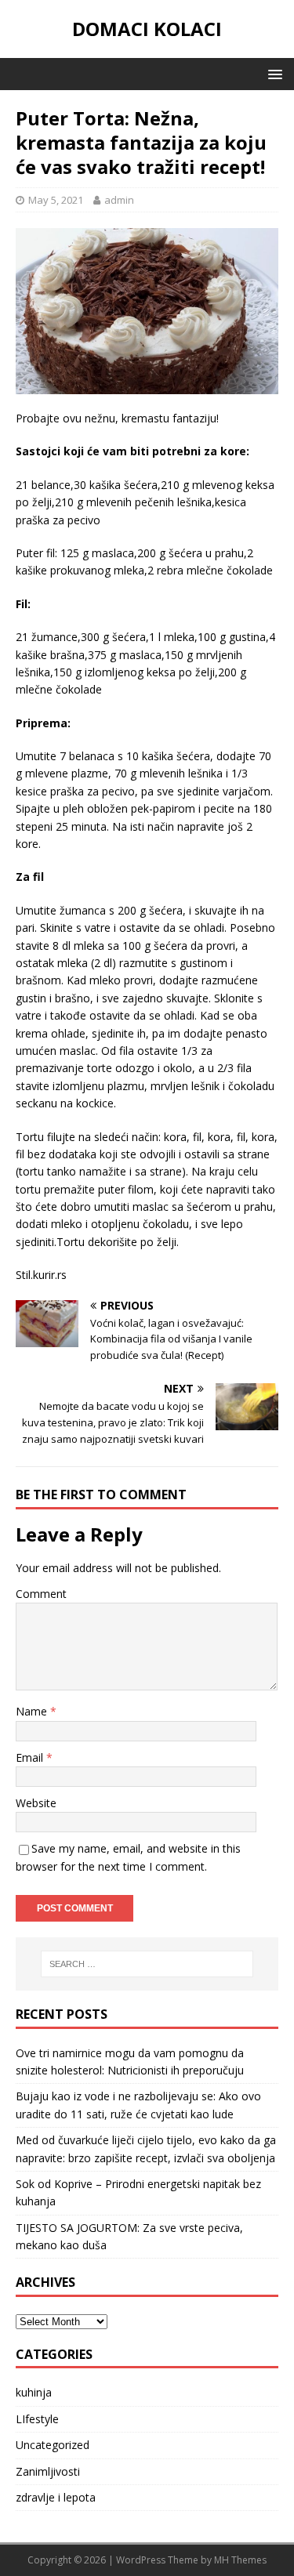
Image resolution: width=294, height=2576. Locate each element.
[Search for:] (147, 1964)
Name (33, 1711)
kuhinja (34, 2392)
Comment (41, 1594)
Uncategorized (53, 2445)
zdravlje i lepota (56, 2497)
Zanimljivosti (48, 2471)
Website (36, 1803)
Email (31, 1757)
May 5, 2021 (56, 200)
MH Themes (240, 2560)
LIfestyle (37, 2419)
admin (119, 200)
